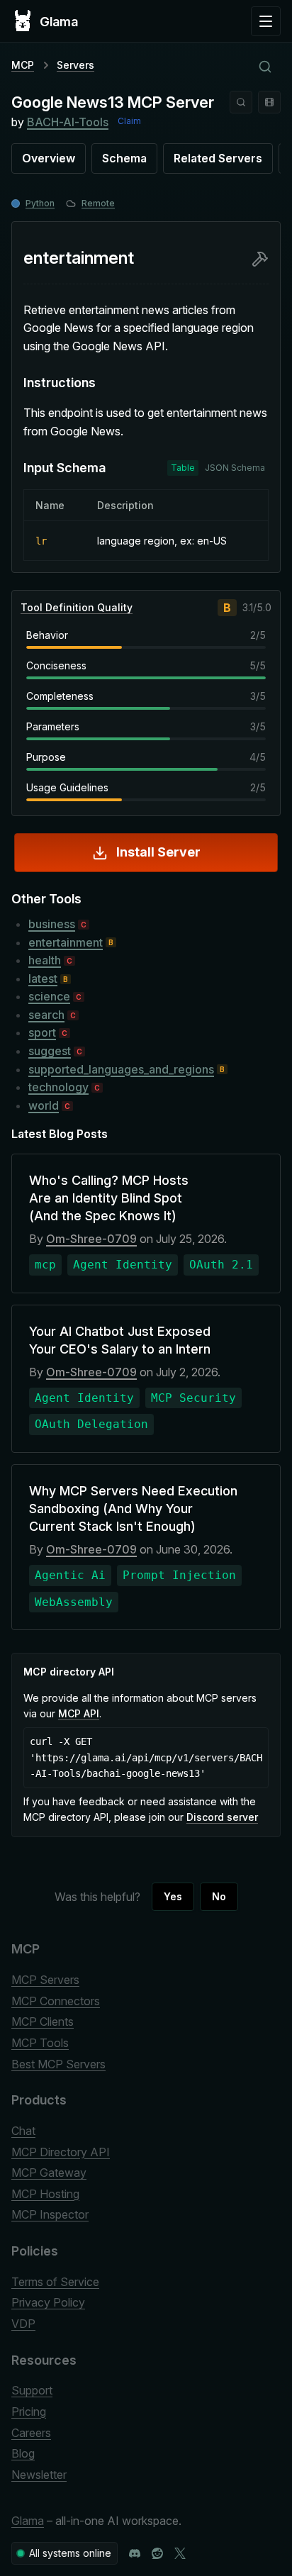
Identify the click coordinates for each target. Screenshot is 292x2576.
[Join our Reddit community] (157, 2553)
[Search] (241, 102)
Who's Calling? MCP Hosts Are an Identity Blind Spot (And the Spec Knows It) (109, 1198)
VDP (23, 2324)
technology (58, 1087)
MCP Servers (45, 1980)
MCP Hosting (45, 2194)
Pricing (29, 2411)
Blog (23, 2453)
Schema (124, 158)
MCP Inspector (50, 2214)
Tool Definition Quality (77, 607)
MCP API (79, 1713)
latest (43, 978)
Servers (75, 65)
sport (42, 1032)
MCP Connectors (56, 2001)
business (52, 924)
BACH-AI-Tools (68, 122)
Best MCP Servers (58, 2064)
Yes (173, 1896)
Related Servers (218, 158)
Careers (31, 2433)
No (219, 1896)
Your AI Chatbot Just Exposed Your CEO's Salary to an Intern (120, 1340)
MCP (23, 65)
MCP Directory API (61, 2152)
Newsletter (39, 2475)
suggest (50, 1051)
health (45, 960)
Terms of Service (55, 2282)
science (49, 996)
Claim (129, 121)
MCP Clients (43, 2022)
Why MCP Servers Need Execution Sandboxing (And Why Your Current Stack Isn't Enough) (133, 1509)
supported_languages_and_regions (121, 1069)
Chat (23, 2131)
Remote (98, 203)
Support (32, 2390)
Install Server (158, 852)
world (44, 1105)
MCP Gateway (49, 2173)
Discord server (222, 1817)
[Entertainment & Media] (269, 102)
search (46, 1015)
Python (40, 203)
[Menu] (266, 21)
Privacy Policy (48, 2302)
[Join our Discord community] (135, 2553)
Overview (49, 158)
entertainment (66, 942)
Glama (28, 2521)
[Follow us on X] (180, 2553)
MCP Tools (40, 2043)
